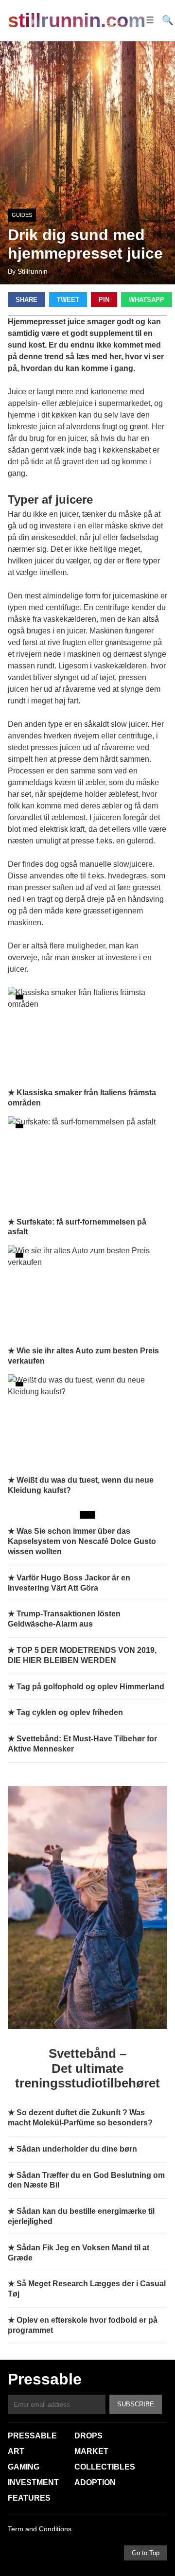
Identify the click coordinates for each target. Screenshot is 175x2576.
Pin (104, 300)
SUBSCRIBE (136, 2404)
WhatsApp (147, 300)
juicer (77, 438)
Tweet (68, 300)
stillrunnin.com (77, 20)
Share (26, 300)
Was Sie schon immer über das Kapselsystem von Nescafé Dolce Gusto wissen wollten (82, 1541)
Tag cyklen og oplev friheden (70, 1712)
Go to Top (146, 2553)
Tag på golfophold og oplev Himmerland (90, 1687)
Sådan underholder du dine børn (77, 2149)
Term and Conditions (40, 2529)
